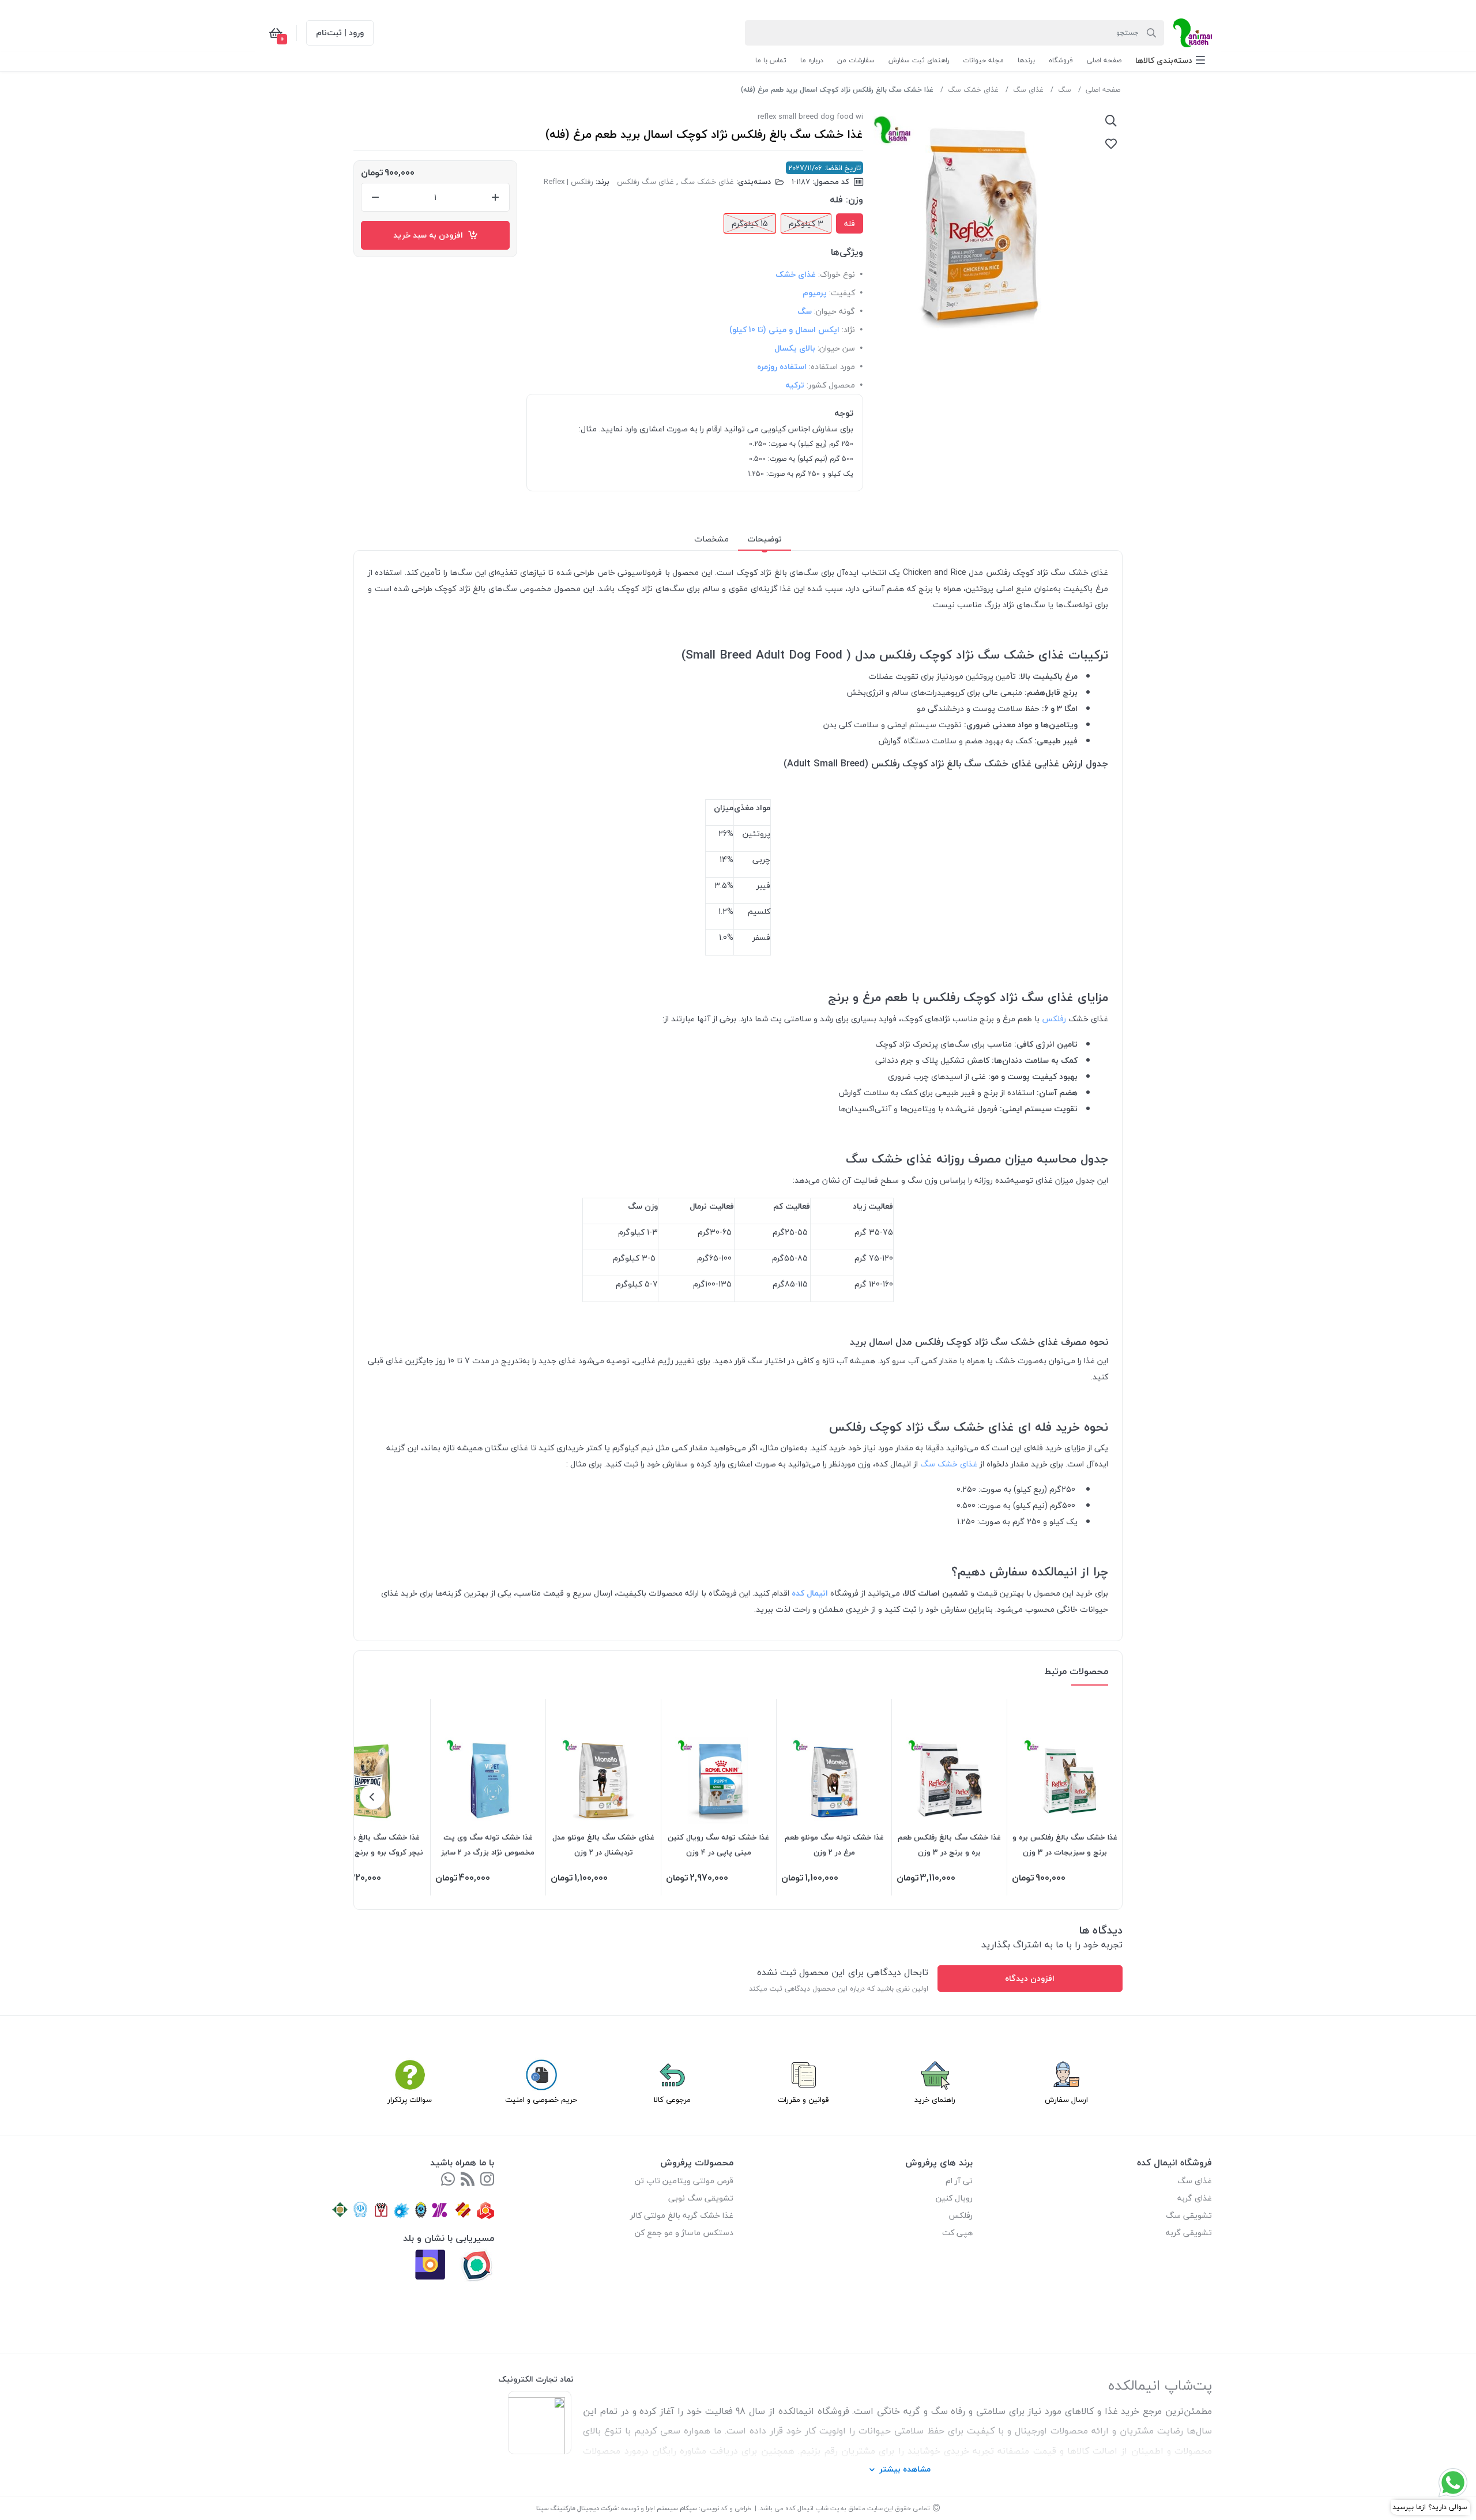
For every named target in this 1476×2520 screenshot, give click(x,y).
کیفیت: (842, 293)
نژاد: (848, 330)
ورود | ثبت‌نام (340, 33)
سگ (1065, 90)
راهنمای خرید (935, 2100)
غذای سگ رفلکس (645, 182)
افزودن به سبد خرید (430, 235)
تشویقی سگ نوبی (701, 2198)
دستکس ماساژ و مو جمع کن (684, 2233)
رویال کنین (954, 2198)
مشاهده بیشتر (905, 2469)
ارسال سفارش (1066, 2100)
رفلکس (1053, 1019)
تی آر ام (959, 2181)
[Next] (372, 1797)
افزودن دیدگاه (1030, 1978)
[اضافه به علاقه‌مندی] (1111, 144)
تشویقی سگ (1189, 2215)
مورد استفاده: (832, 366)
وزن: (854, 200)
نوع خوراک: (837, 274)
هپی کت (957, 2233)
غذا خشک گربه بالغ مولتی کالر (682, 2215)
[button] (1170, 60)
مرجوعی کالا (672, 2100)
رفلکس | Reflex (568, 182)
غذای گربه (1195, 2198)
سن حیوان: (836, 348)
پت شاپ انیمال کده (812, 2508)
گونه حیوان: (835, 311)
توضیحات (765, 539)
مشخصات (711, 539)
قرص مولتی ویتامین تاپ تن (684, 2181)
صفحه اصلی (1103, 90)
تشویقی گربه (1189, 2233)
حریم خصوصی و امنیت (541, 2100)
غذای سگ (1028, 90)
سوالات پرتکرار (410, 2100)
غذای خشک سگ (973, 90)
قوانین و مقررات (803, 2100)
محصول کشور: (831, 385)
